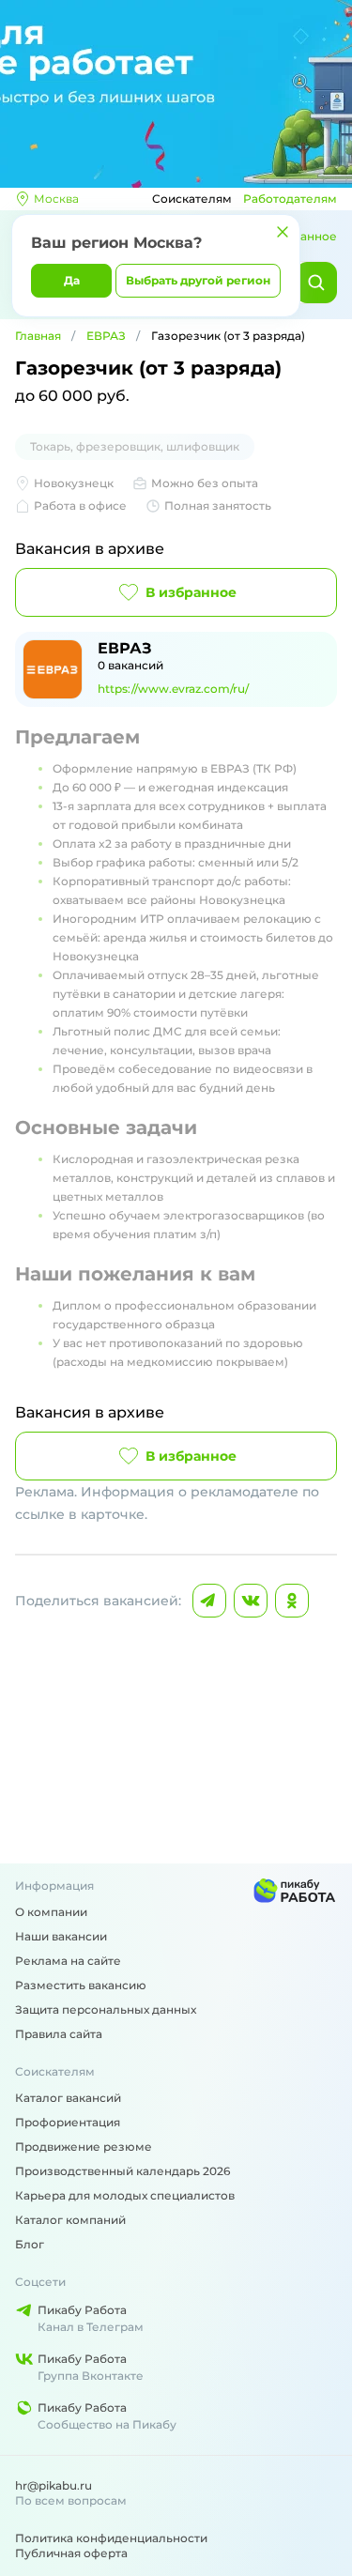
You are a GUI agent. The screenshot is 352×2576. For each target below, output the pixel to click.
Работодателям (290, 199)
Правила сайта (59, 2034)
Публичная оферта (71, 2553)
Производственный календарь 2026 (122, 2171)
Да (72, 280)
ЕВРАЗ (106, 336)
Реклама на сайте (68, 1961)
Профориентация (68, 2122)
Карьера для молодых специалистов (125, 2195)
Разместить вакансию (81, 1985)
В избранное (191, 592)
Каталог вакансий (68, 2098)
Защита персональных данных (106, 2009)
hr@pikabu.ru (54, 2485)
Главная (38, 336)
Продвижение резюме (84, 2147)
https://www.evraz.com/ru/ (173, 689)
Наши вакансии (61, 1936)
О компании (51, 1912)
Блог (30, 2244)
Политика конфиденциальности (111, 2538)
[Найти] (316, 283)
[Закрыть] (283, 232)
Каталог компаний (70, 2220)
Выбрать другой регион (198, 280)
